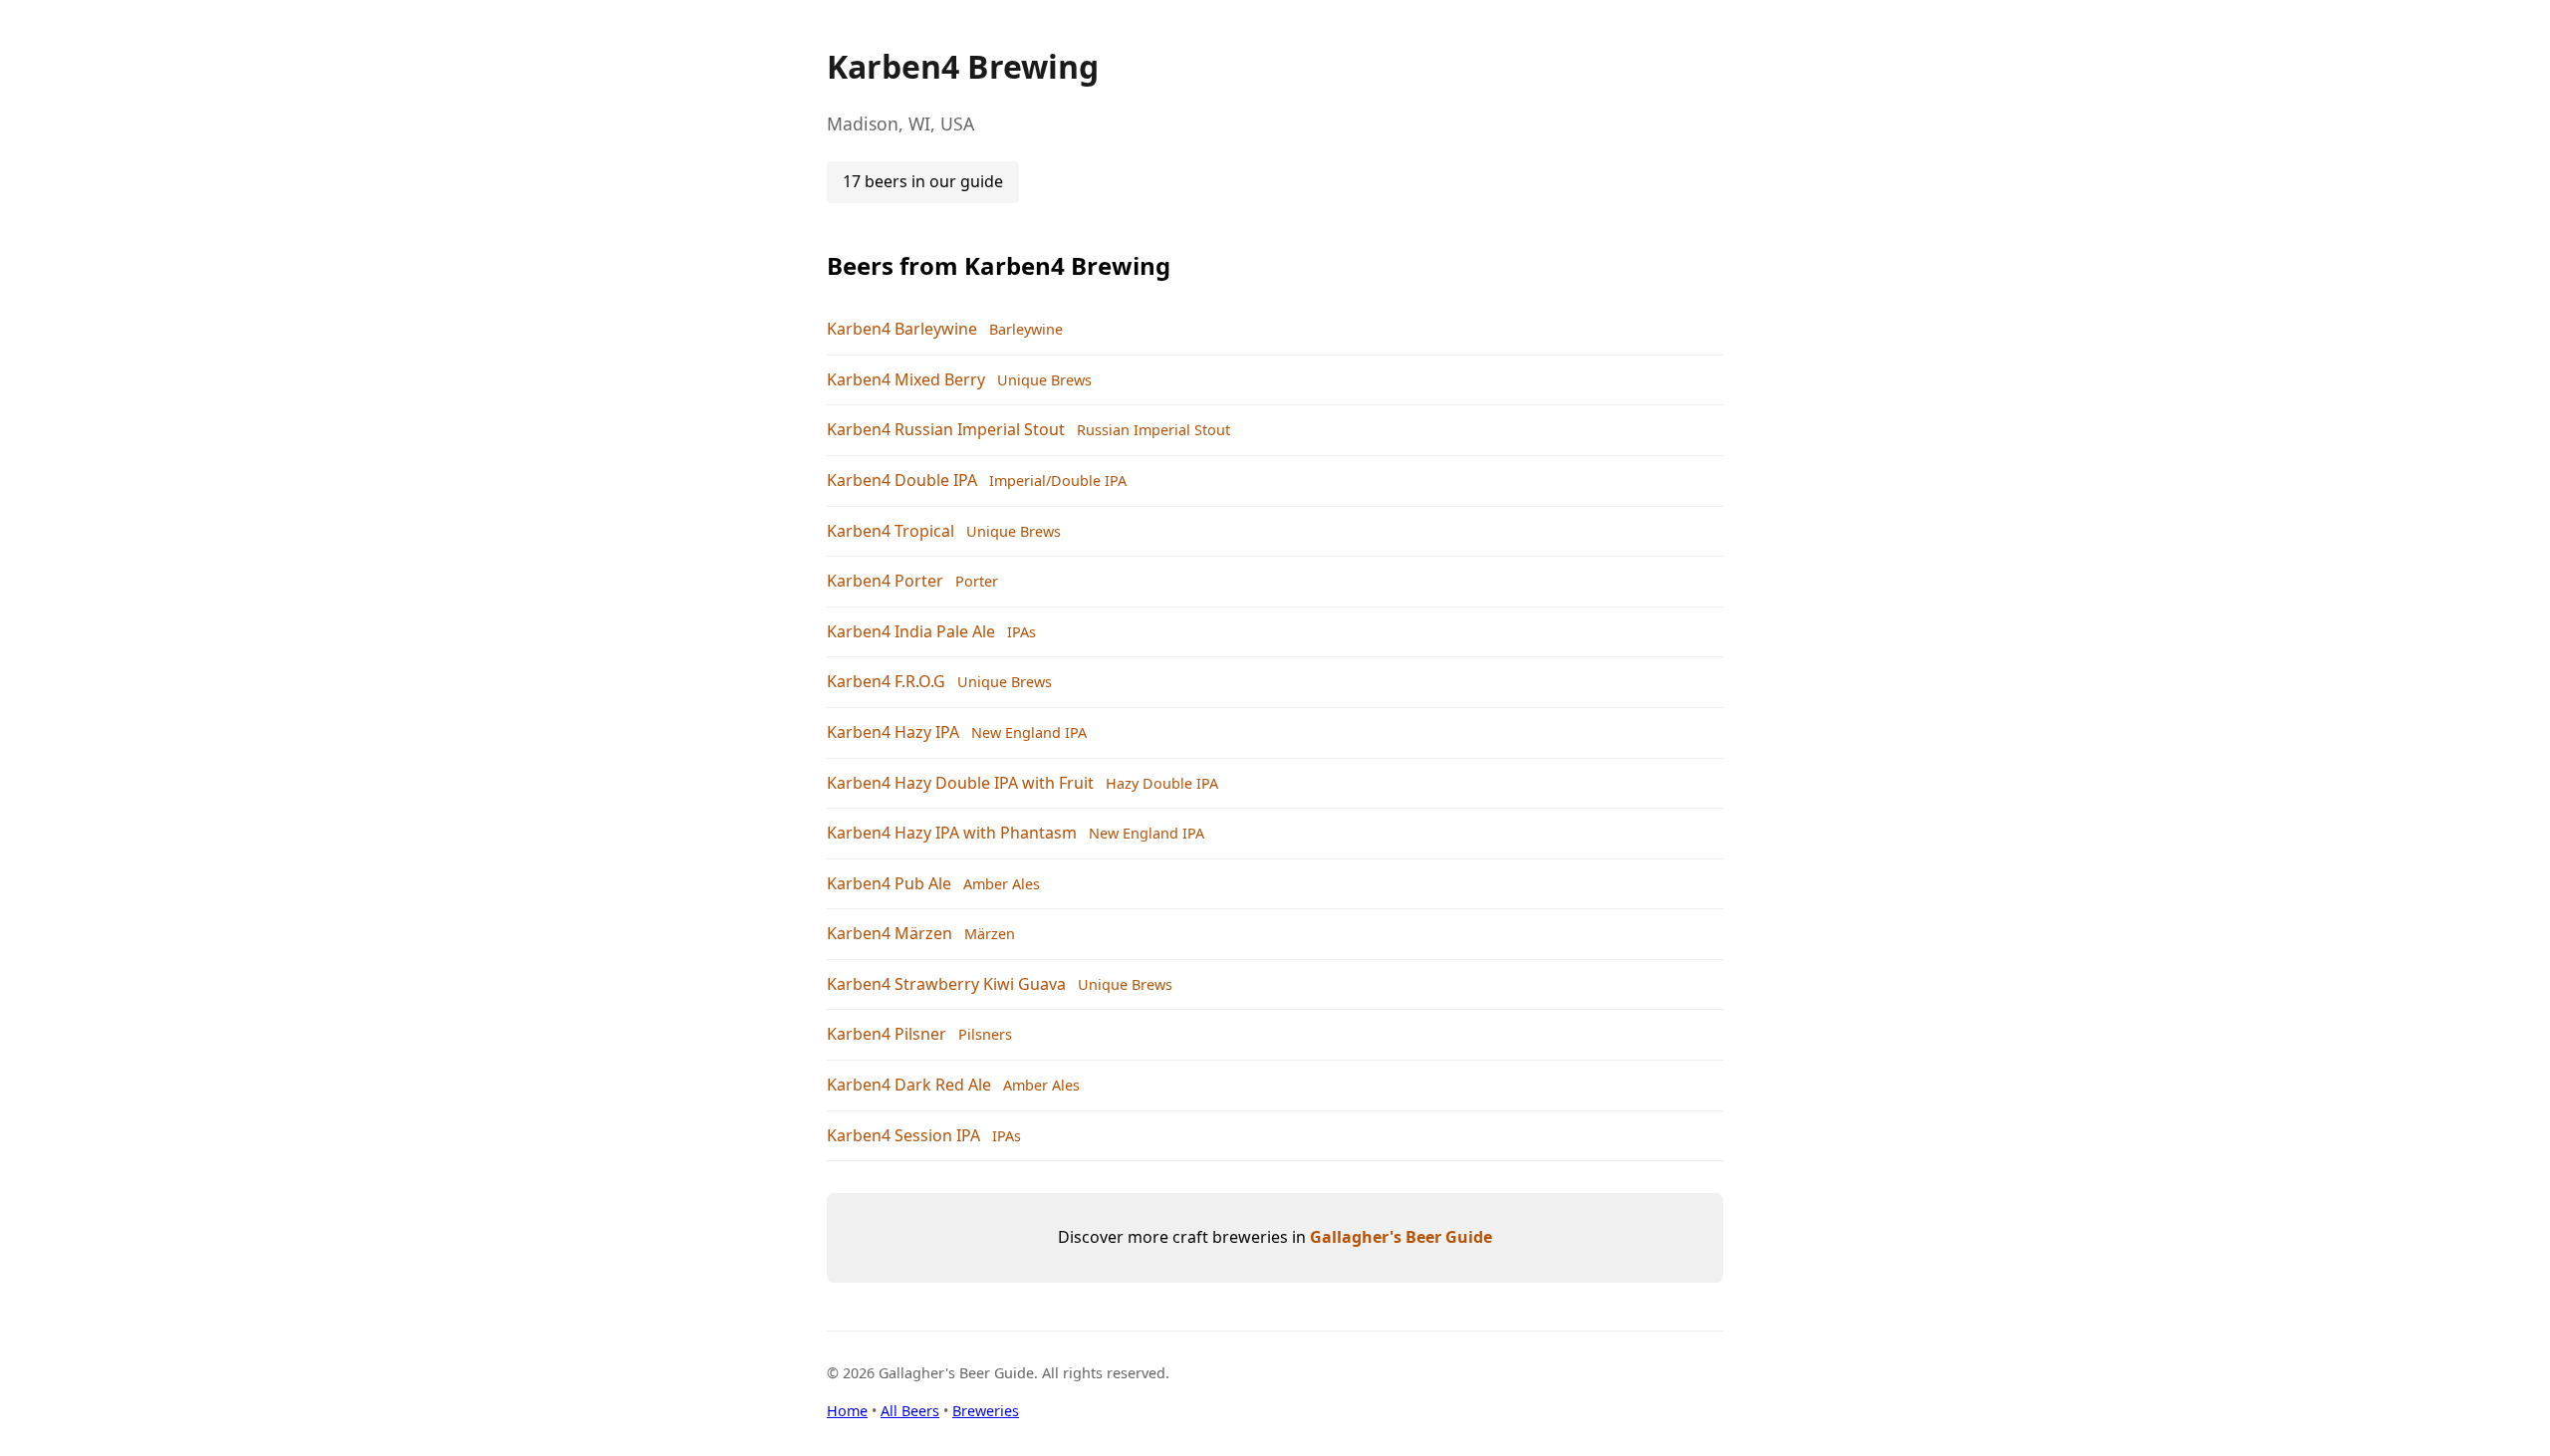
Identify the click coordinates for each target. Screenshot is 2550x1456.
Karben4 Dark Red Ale (909, 1085)
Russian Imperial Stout (1153, 430)
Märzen (990, 934)
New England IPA (1029, 732)
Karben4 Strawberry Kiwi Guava (946, 984)
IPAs (1021, 632)
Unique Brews (1044, 380)
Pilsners (985, 1034)
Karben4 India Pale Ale (911, 631)
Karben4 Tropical (891, 531)
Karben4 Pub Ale (889, 883)
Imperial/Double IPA (1058, 481)
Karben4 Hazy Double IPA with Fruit (960, 783)
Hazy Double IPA (1162, 783)
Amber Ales (1002, 884)
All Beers (910, 1411)
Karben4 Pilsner (887, 1034)
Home (847, 1411)
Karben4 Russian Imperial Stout (946, 429)
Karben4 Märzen (890, 933)
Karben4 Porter (885, 581)
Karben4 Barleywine (902, 329)
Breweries (986, 1411)
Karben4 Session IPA (903, 1135)
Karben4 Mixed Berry (906, 379)
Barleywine (1026, 329)
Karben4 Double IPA (902, 480)
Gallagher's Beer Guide (1401, 1237)
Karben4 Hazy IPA (893, 732)
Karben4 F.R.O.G (886, 681)
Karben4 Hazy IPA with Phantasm (952, 833)
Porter (977, 581)
